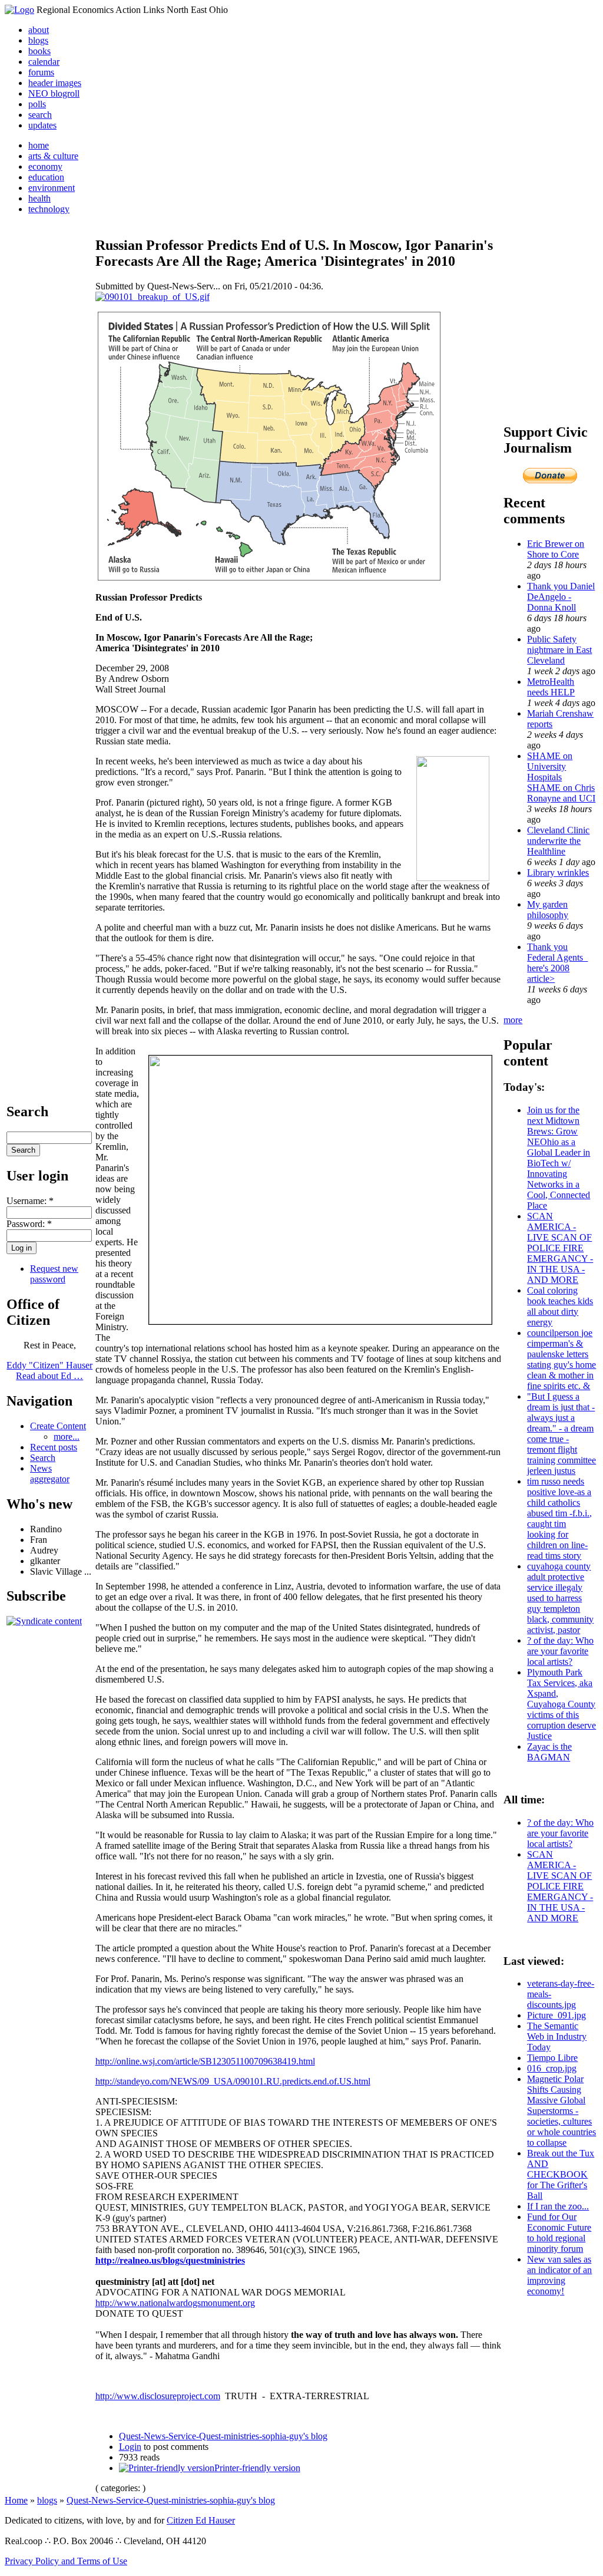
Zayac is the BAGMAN (549, 1752)
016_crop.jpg (552, 2068)
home (39, 145)
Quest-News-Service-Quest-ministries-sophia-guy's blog (223, 2436)
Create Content (58, 1426)
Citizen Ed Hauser (201, 2520)
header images (55, 83)
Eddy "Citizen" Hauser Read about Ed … (49, 1371)
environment (52, 188)
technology (49, 209)
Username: (30, 1201)
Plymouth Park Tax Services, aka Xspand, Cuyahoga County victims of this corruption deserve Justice (561, 1704)
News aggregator (50, 1474)
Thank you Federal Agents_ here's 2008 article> (557, 963)
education (46, 177)
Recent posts (54, 1447)
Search (43, 1458)
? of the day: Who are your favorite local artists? (560, 1651)
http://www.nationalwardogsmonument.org (175, 2303)
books (39, 51)
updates (42, 125)
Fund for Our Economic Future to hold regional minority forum (559, 2233)
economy (45, 166)
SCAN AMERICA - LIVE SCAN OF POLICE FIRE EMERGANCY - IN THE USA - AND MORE (560, 1248)
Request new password (54, 1274)
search (40, 115)
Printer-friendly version (257, 2468)
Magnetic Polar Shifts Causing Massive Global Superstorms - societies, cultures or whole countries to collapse (561, 2111)
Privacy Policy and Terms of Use (66, 2561)
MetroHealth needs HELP (551, 687)
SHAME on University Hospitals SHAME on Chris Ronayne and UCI (561, 777)
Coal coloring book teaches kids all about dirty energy (560, 1306)
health (39, 198)
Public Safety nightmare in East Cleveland (559, 650)
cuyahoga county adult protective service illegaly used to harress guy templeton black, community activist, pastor (560, 1598)
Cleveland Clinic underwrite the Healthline (558, 841)
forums (41, 72)
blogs (38, 40)
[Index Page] (19, 10)
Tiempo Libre (552, 2058)
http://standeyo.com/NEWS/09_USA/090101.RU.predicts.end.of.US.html (233, 2081)
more (513, 1020)
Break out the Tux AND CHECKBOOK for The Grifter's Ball (561, 2174)
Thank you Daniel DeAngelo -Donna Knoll (561, 597)
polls (37, 104)
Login (130, 2447)
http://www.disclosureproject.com (158, 2396)
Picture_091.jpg (556, 2015)
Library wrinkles (558, 873)
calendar (44, 62)
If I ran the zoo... (558, 2206)
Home (16, 2500)
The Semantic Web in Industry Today (557, 2036)
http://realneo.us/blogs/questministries (170, 2260)
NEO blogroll (54, 93)
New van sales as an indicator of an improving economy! (559, 2275)
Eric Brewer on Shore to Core (556, 549)
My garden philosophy (548, 910)
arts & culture (53, 156)
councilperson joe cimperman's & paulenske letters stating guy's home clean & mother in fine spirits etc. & (561, 1359)
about (39, 30)
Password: (29, 1224)
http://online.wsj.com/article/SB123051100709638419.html (205, 2061)
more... (67, 1437)
